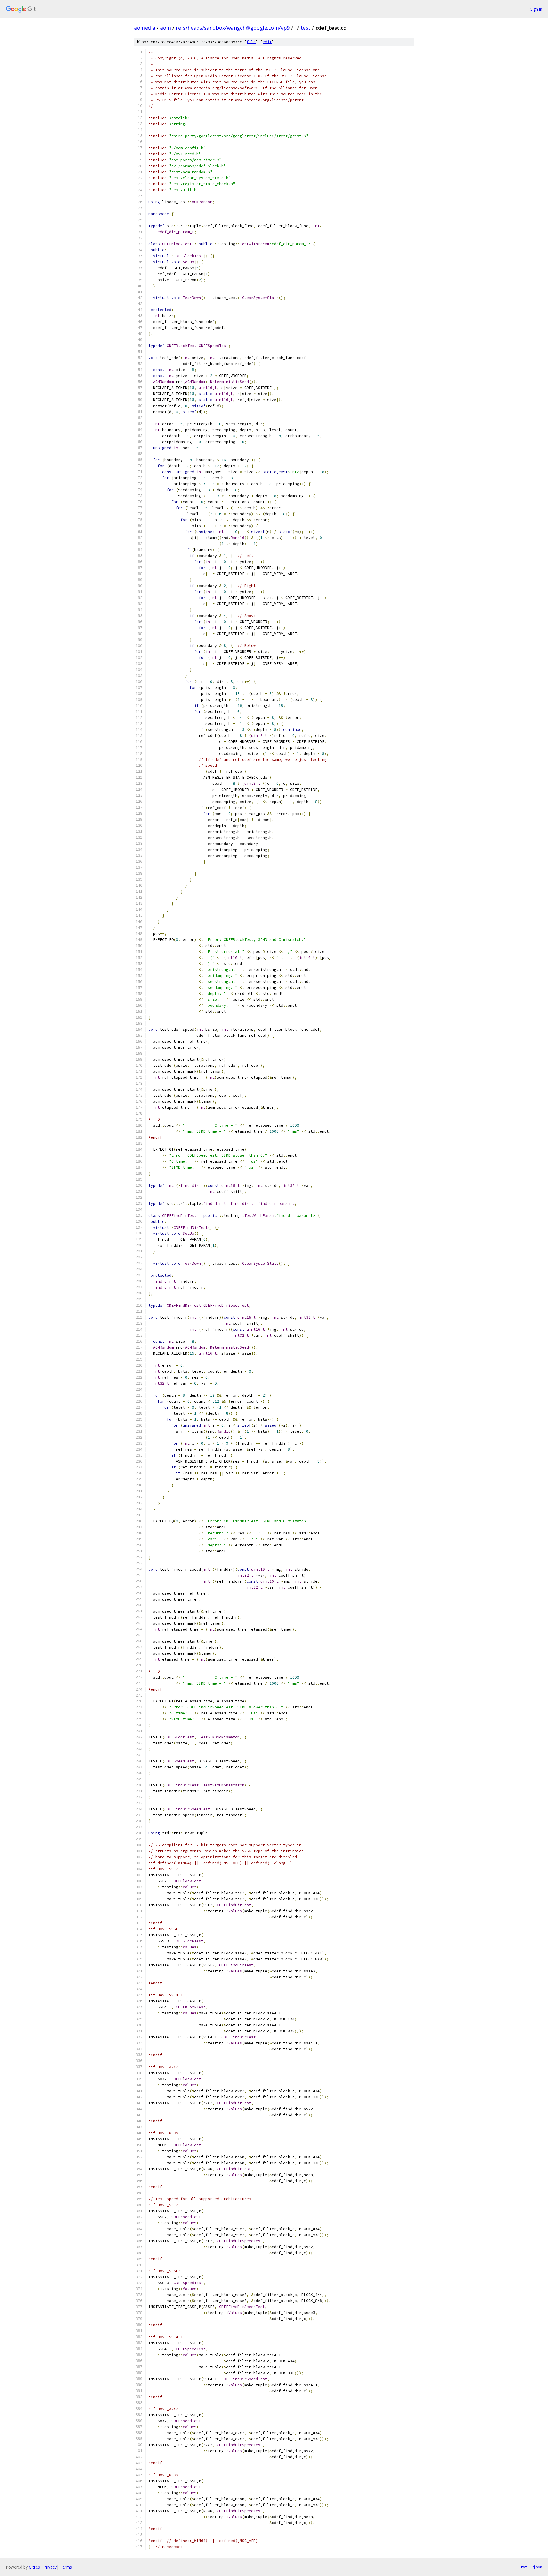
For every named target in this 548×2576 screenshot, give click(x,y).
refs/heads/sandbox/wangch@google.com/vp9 (233, 28)
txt (524, 2567)
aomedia (145, 28)
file (251, 42)
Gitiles (34, 2567)
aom (166, 28)
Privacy (50, 2567)
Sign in (536, 9)
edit (267, 42)
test (306, 28)
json (538, 2567)
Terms (66, 2567)
